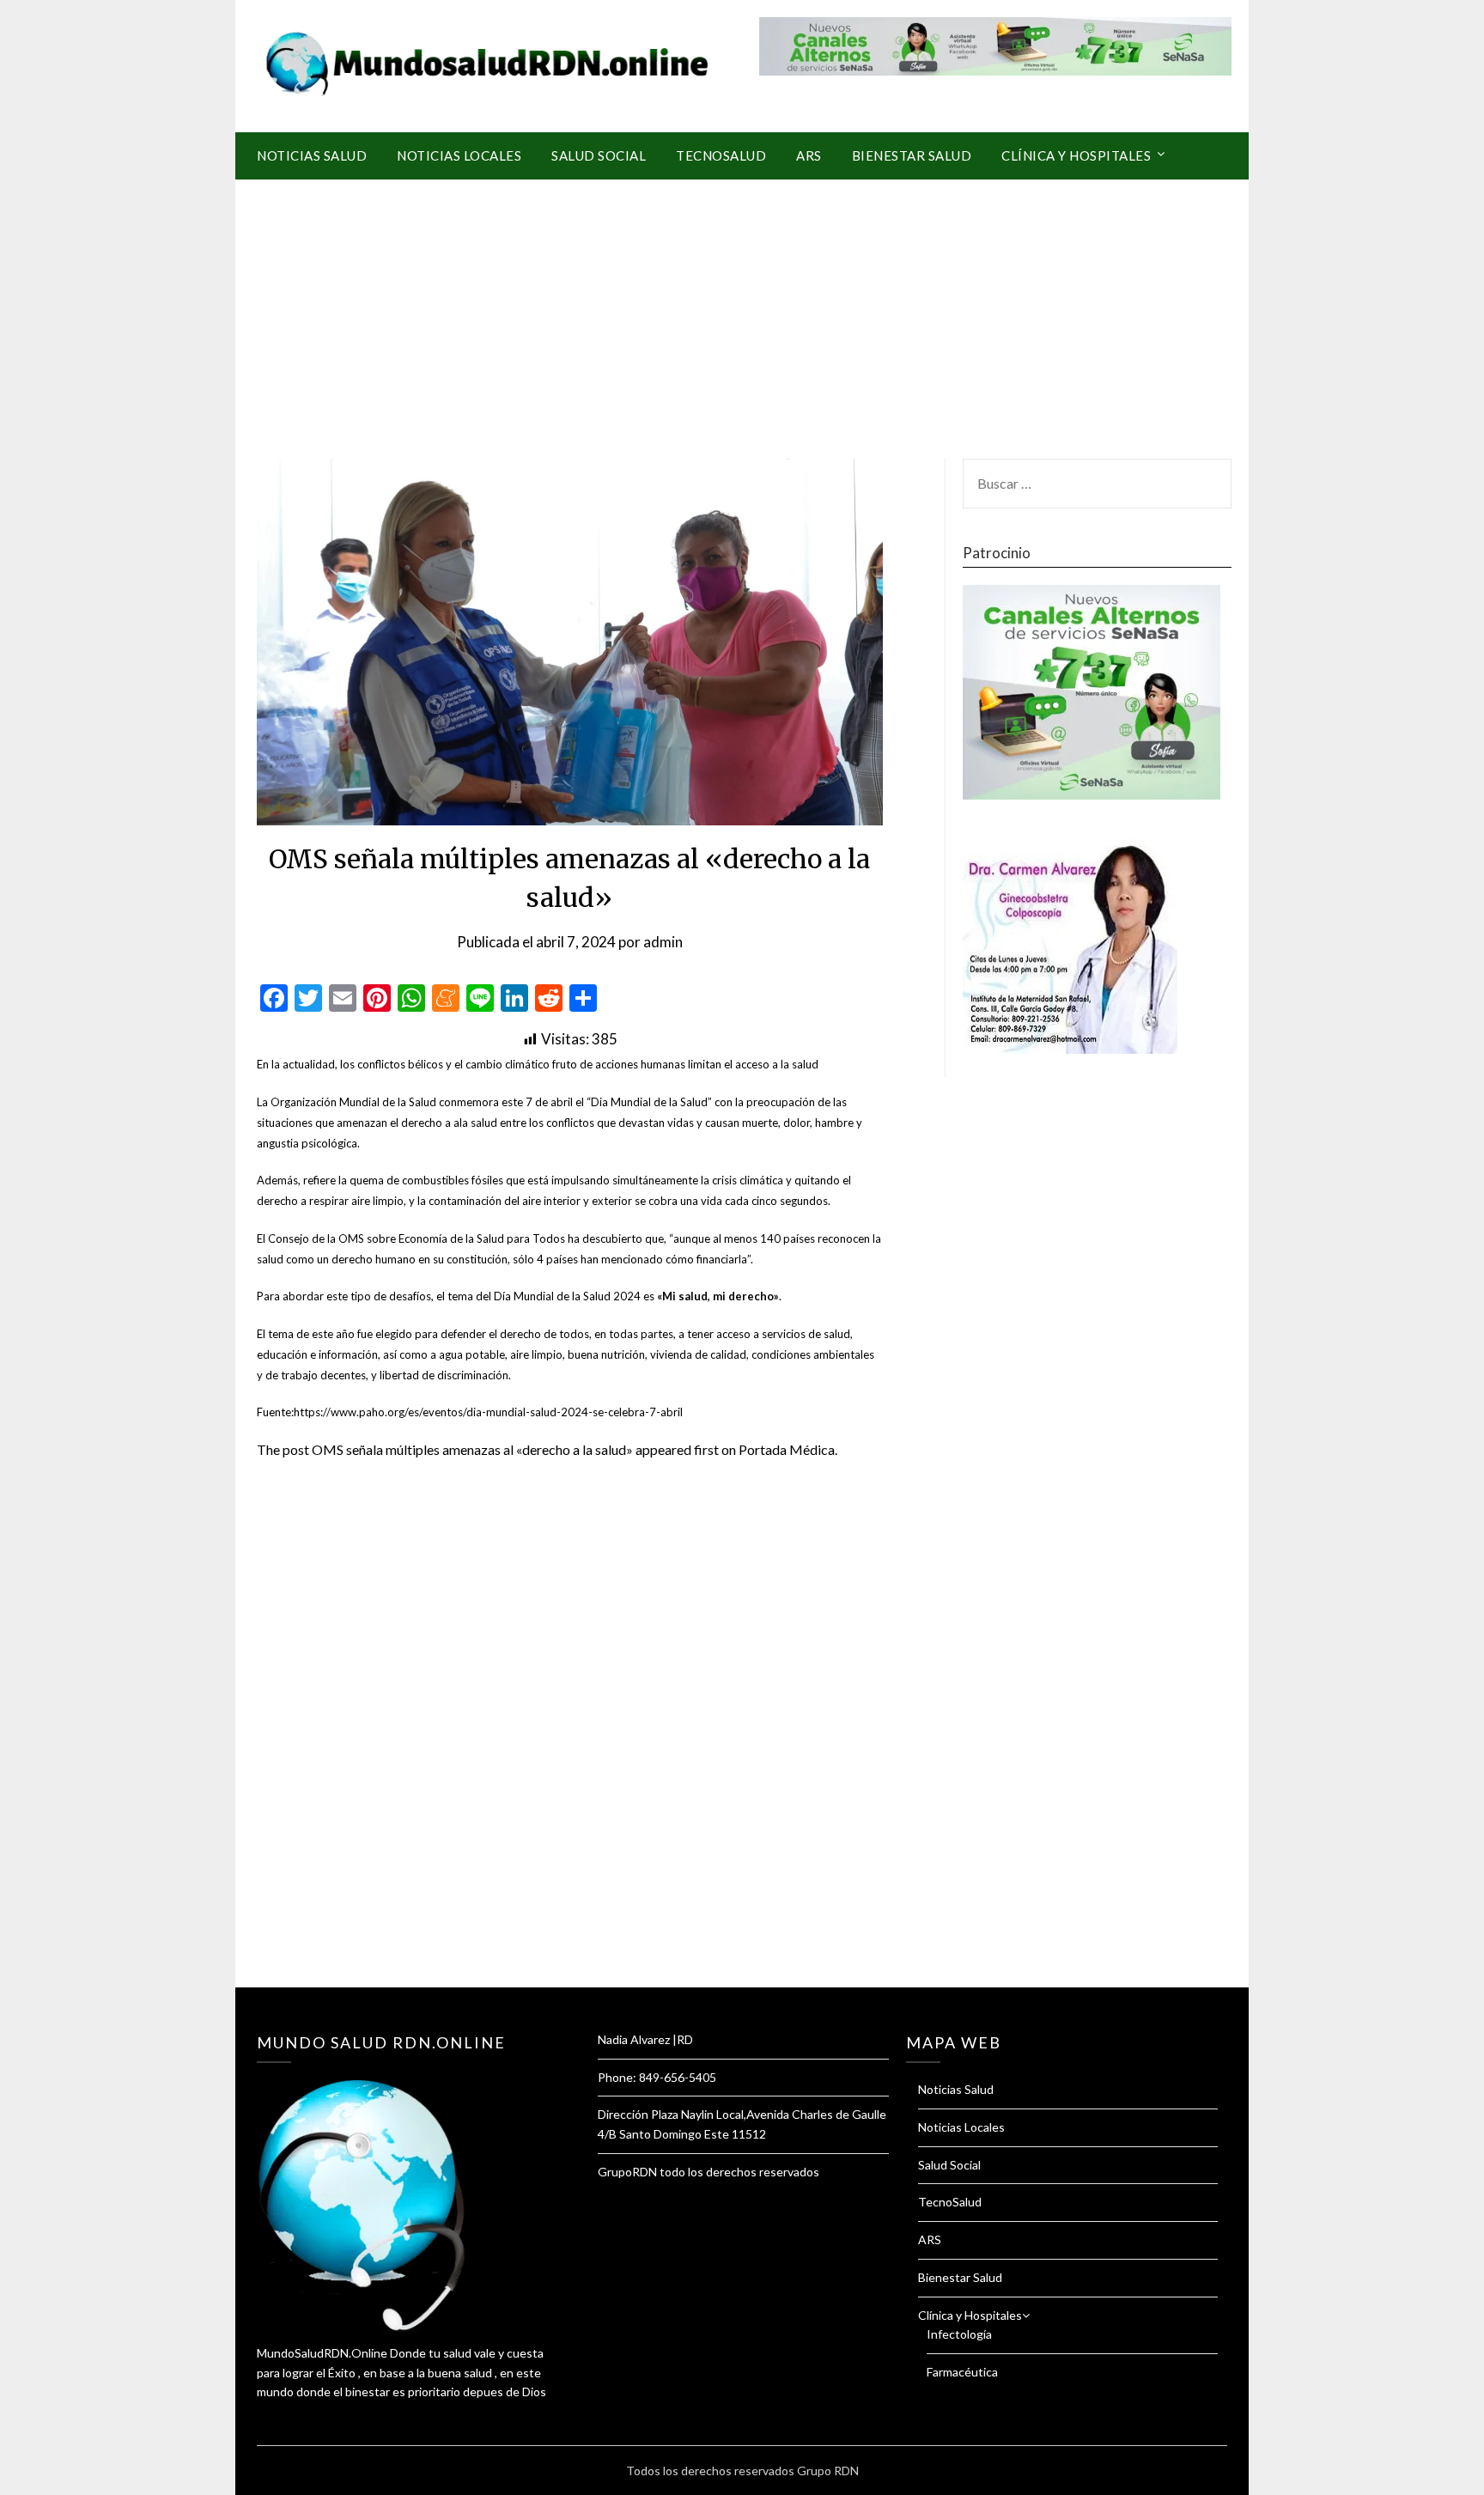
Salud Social (599, 155)
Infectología (959, 2334)
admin (663, 942)
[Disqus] (570, 1744)
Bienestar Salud (912, 155)
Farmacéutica (962, 2372)
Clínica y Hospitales (1076, 155)
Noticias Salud (312, 155)
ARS (809, 155)
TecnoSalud (721, 155)
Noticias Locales (459, 155)
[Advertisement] (742, 308)
